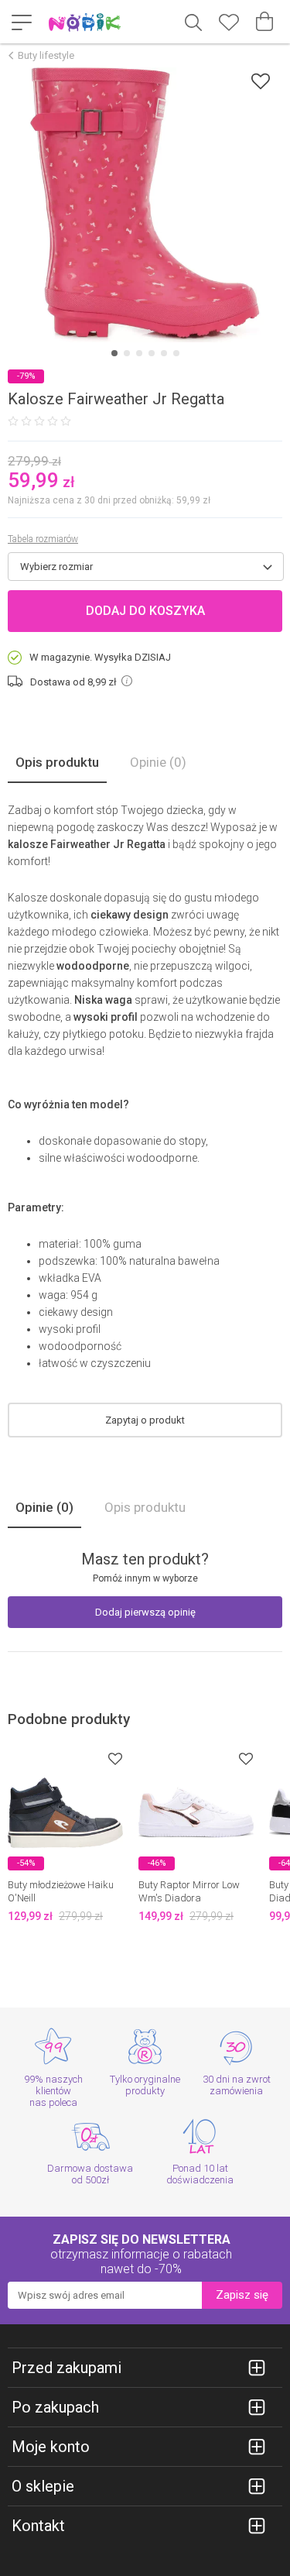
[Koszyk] (264, 22)
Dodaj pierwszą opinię (145, 1612)
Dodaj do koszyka (145, 611)
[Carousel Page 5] (164, 353)
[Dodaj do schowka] (261, 81)
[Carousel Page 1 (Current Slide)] (114, 353)
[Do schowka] (115, 1759)
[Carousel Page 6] (176, 353)
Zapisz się (242, 2295)
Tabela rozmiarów (43, 539)
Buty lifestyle (46, 55)
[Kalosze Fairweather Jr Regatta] (145, 205)
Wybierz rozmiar (56, 567)
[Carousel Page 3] (139, 353)
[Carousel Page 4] (152, 353)
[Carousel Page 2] (127, 353)
